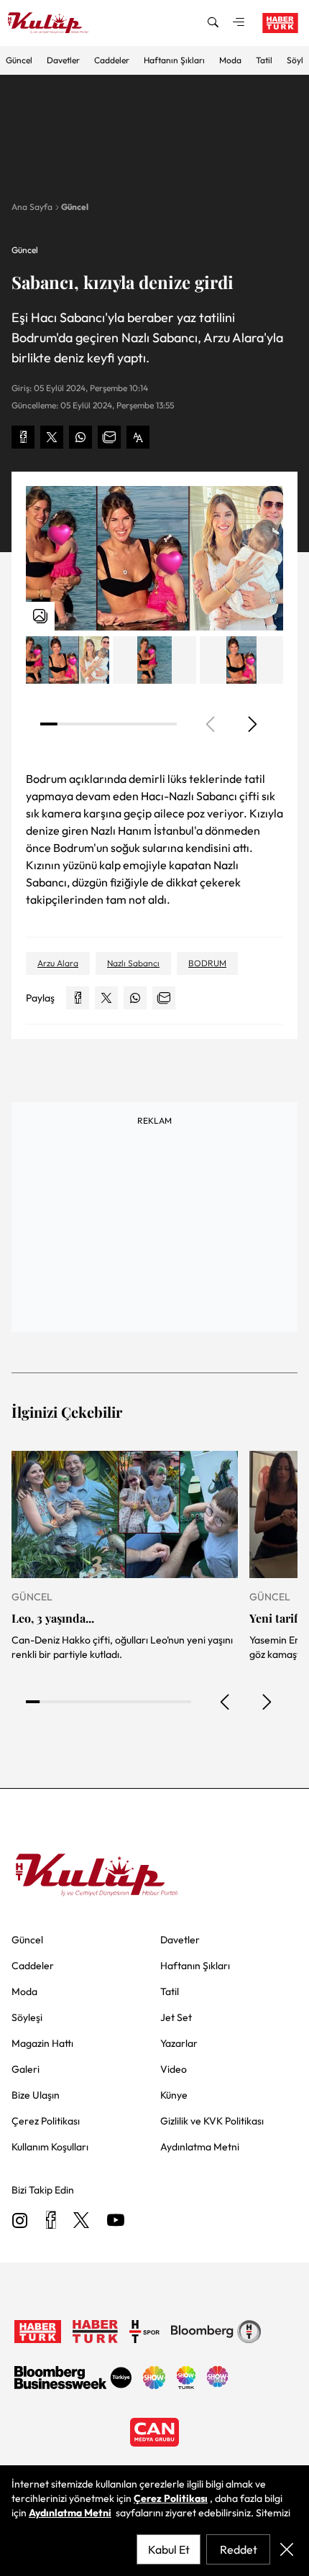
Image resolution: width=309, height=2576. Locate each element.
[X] (81, 2221)
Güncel (19, 60)
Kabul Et (169, 2549)
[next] (252, 724)
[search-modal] (213, 23)
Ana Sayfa (32, 207)
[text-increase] (138, 437)
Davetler (63, 60)
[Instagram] (20, 2221)
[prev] (226, 1702)
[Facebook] (51, 2221)
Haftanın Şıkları (174, 60)
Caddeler (112, 60)
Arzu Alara (58, 963)
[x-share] (52, 437)
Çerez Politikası (171, 2498)
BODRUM (207, 963)
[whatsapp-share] (80, 437)
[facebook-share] (23, 437)
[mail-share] (109, 437)
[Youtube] (116, 2221)
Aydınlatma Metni (70, 2513)
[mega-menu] (239, 23)
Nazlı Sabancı (133, 963)
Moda (230, 60)
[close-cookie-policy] (287, 2549)
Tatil (264, 60)
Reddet (239, 2549)
